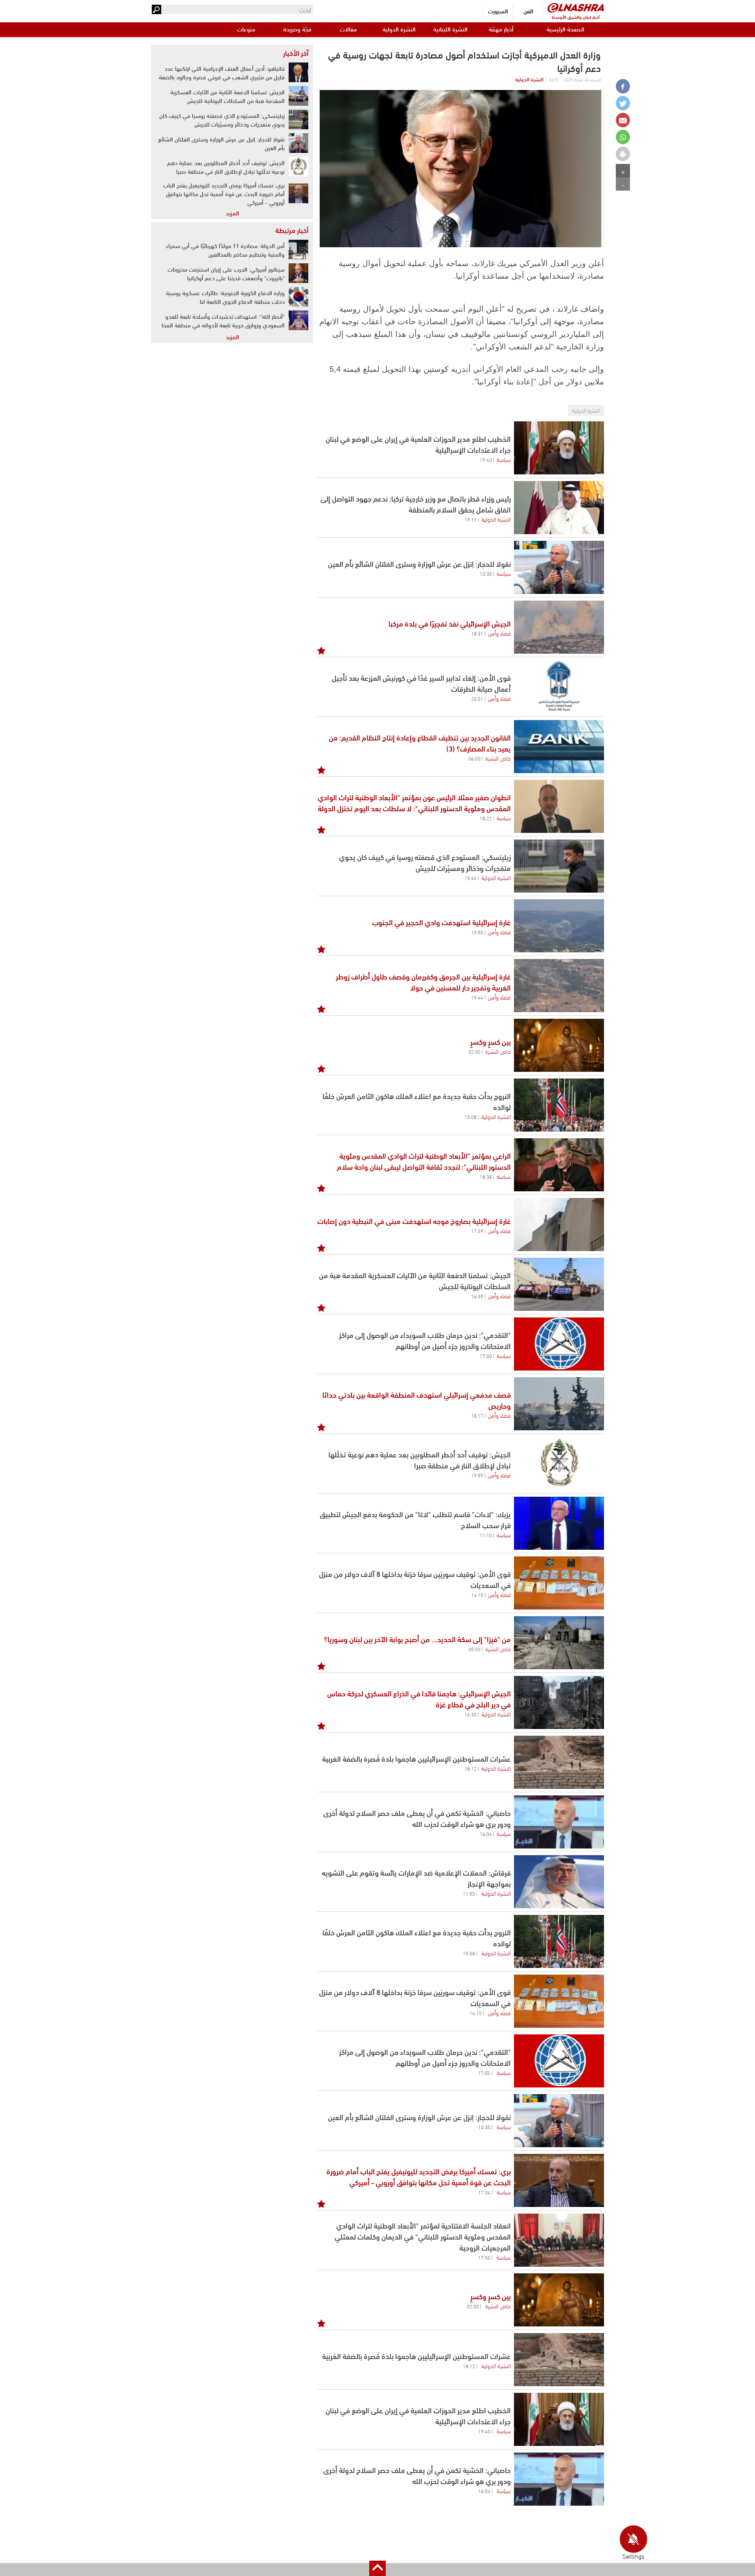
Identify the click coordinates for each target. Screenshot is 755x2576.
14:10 (477, 1595)
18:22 (486, 818)
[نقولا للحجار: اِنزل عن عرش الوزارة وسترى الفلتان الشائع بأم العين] (559, 567)
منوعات (246, 29)
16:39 (477, 1296)
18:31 (477, 633)
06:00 (474, 758)
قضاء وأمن (499, 633)
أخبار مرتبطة (292, 230)
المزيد (232, 213)
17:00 (486, 1356)
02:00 (474, 1051)
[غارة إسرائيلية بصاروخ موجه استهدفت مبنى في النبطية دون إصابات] (559, 1225)
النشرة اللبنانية (450, 29)
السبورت (498, 11)
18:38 (486, 1176)
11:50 (469, 1893)
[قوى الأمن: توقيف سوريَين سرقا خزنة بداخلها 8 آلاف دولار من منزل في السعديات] (559, 1583)
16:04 (486, 1834)
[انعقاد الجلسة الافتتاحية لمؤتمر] (559, 2240)
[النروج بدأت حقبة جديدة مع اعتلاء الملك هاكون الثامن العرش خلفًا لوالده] (559, 1105)
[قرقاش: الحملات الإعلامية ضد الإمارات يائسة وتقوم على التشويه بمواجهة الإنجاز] (559, 1882)
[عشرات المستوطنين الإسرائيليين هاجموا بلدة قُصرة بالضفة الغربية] (559, 1762)
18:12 (470, 1768)
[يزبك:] (559, 1523)
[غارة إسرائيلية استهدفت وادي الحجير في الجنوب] (559, 926)
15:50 (477, 932)
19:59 (477, 1475)
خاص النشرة (498, 758)
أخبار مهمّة (501, 29)
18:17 (477, 1415)
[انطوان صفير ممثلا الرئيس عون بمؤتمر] (559, 806)
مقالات (348, 29)
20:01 (477, 698)
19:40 (486, 459)
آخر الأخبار (296, 53)
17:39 (477, 1231)
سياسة (504, 459)
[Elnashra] (576, 8)
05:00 (474, 1649)
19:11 (470, 519)
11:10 (486, 1535)
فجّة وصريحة (297, 29)
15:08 (470, 1117)
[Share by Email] (623, 120)
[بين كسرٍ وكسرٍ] (559, 1045)
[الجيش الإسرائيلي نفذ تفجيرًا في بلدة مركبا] (559, 627)
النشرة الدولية (399, 29)
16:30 (470, 1714)
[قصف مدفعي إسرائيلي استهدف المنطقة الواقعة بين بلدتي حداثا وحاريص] (559, 1404)
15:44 (470, 878)
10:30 (486, 573)
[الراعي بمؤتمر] (559, 1165)
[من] (559, 1643)
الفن (528, 11)
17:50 (484, 2257)
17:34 (484, 2192)
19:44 (477, 997)
